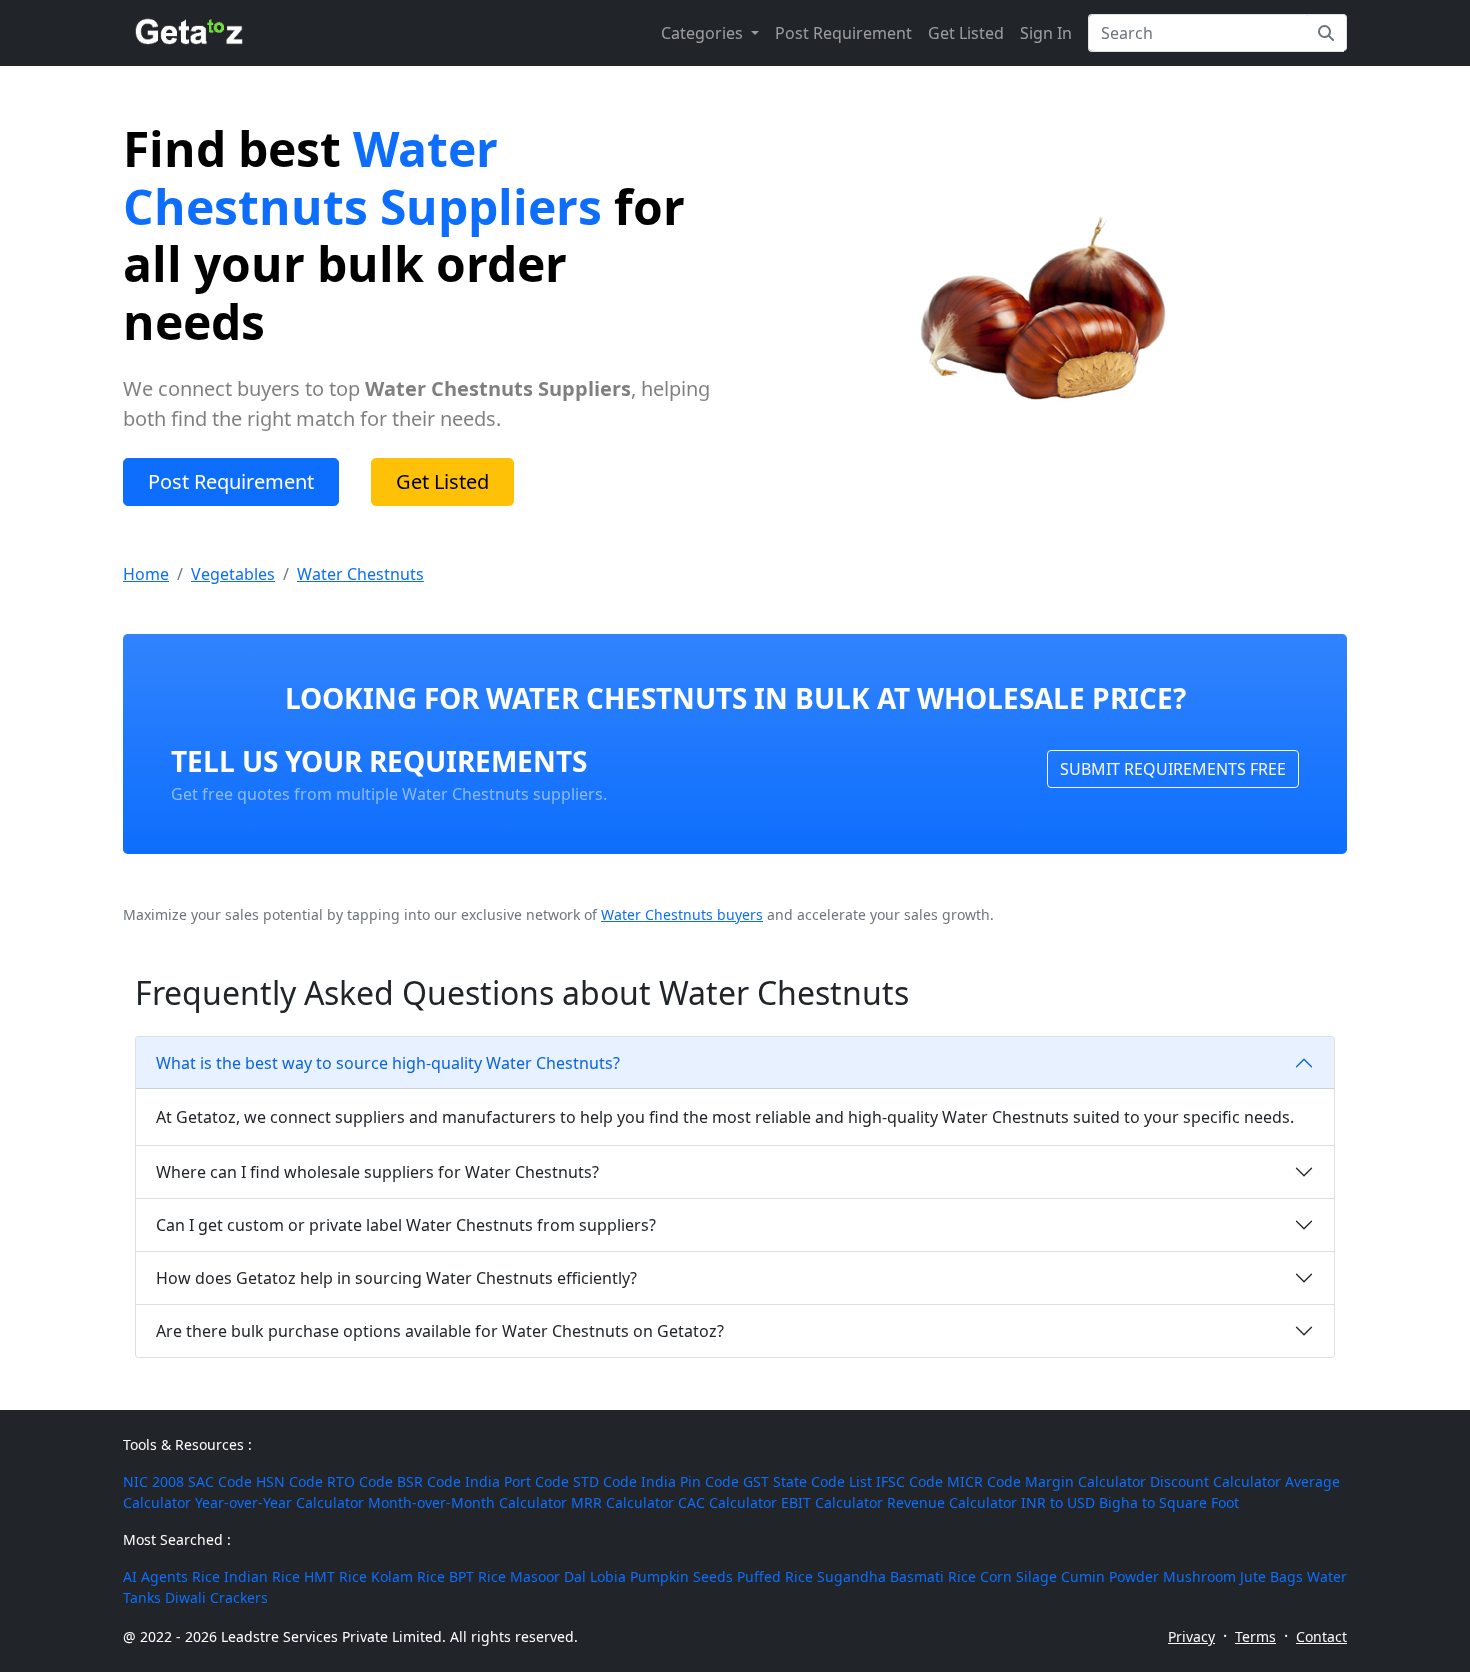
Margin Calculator (1085, 1481)
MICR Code (984, 1481)
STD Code (605, 1481)
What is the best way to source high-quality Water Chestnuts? (388, 1063)
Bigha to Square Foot (1169, 1502)
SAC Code (220, 1481)
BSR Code (429, 1481)
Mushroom (1199, 1576)
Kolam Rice (408, 1576)
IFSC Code (909, 1481)
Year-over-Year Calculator (279, 1502)
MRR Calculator (622, 1502)
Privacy (1191, 1636)
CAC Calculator (727, 1502)
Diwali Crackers (216, 1597)
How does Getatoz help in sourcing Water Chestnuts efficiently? (396, 1278)
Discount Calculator (1215, 1481)
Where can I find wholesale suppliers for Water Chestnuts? (377, 1172)
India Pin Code (690, 1481)
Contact (1321, 1636)
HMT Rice (335, 1576)
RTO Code (360, 1481)
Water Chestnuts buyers (682, 914)
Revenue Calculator (952, 1502)
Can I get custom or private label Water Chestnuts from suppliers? (406, 1225)
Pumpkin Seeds (681, 1576)
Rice (206, 1576)
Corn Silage (1018, 1576)
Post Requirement (843, 33)
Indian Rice (262, 1576)
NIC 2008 (153, 1481)
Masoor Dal (548, 1576)
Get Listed (966, 33)
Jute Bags (1271, 1576)
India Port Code (517, 1481)
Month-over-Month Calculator (467, 1502)
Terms (1255, 1636)
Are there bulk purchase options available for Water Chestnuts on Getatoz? (440, 1331)
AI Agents (155, 1576)
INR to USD (1058, 1502)
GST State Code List (807, 1481)
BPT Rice (477, 1576)
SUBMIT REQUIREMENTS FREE (1173, 769)
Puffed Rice (775, 1576)
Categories (704, 33)
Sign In (1046, 33)
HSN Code (289, 1481)
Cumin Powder (1110, 1576)
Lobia (608, 1576)
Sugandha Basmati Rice (896, 1576)
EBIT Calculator (832, 1502)
